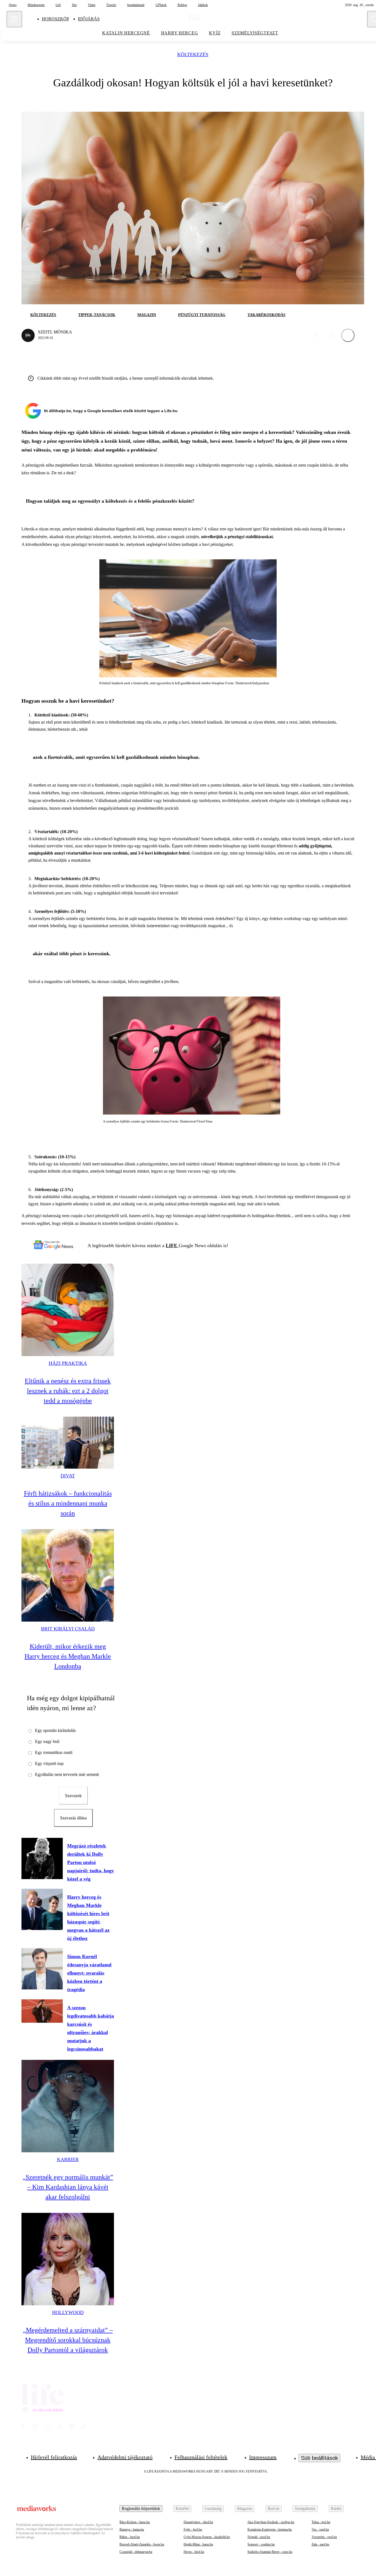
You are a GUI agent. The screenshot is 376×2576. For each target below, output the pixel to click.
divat (68, 1476)
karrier (68, 2159)
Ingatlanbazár (136, 5)
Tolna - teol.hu (321, 2522)
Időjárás (89, 19)
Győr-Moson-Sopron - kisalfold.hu (207, 2537)
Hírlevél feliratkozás (54, 2457)
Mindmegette (36, 5)
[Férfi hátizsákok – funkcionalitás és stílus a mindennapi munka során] (68, 1443)
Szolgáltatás (305, 2508)
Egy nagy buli (47, 1741)
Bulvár (273, 2508)
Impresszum (263, 2457)
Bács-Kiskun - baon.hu (135, 2522)
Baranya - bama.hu (132, 2530)
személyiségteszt (255, 33)
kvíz (215, 33)
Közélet (182, 2508)
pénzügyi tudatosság (202, 315)
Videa (92, 5)
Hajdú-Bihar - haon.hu (198, 2544)
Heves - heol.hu (194, 2552)
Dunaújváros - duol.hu (198, 2522)
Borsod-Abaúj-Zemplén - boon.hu (142, 2544)
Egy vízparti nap (49, 1763)
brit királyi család (68, 1629)
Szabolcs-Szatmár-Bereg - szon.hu (270, 2552)
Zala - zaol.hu (320, 2544)
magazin (147, 315)
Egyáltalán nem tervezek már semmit (67, 1774)
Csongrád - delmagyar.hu (136, 2552)
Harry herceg (180, 33)
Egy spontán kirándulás (55, 1730)
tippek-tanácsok (97, 315)
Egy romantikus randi (54, 1752)
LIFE (172, 1245)
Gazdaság (213, 2508)
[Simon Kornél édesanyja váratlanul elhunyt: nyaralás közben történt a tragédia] (42, 1969)
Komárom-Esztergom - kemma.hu (270, 2530)
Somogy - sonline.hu (261, 2544)
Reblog (182, 5)
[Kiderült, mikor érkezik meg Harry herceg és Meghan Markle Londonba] (68, 1575)
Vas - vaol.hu (320, 2530)
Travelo (111, 5)
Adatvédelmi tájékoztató (125, 2457)
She (74, 5)
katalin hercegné (126, 33)
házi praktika (68, 1363)
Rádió (336, 2508)
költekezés (193, 55)
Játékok (203, 5)
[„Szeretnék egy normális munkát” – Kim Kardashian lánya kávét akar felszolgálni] (68, 2106)
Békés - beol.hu (130, 2537)
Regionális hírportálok (141, 2508)
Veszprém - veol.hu (324, 2537)
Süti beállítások (319, 2458)
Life (58, 5)
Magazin (245, 2508)
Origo (13, 5)
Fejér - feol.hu (193, 2530)
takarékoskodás (266, 315)
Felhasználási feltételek (201, 2457)
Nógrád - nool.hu (259, 2537)
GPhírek (161, 5)
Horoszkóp (55, 19)
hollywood (68, 2312)
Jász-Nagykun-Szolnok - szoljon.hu (271, 2522)
